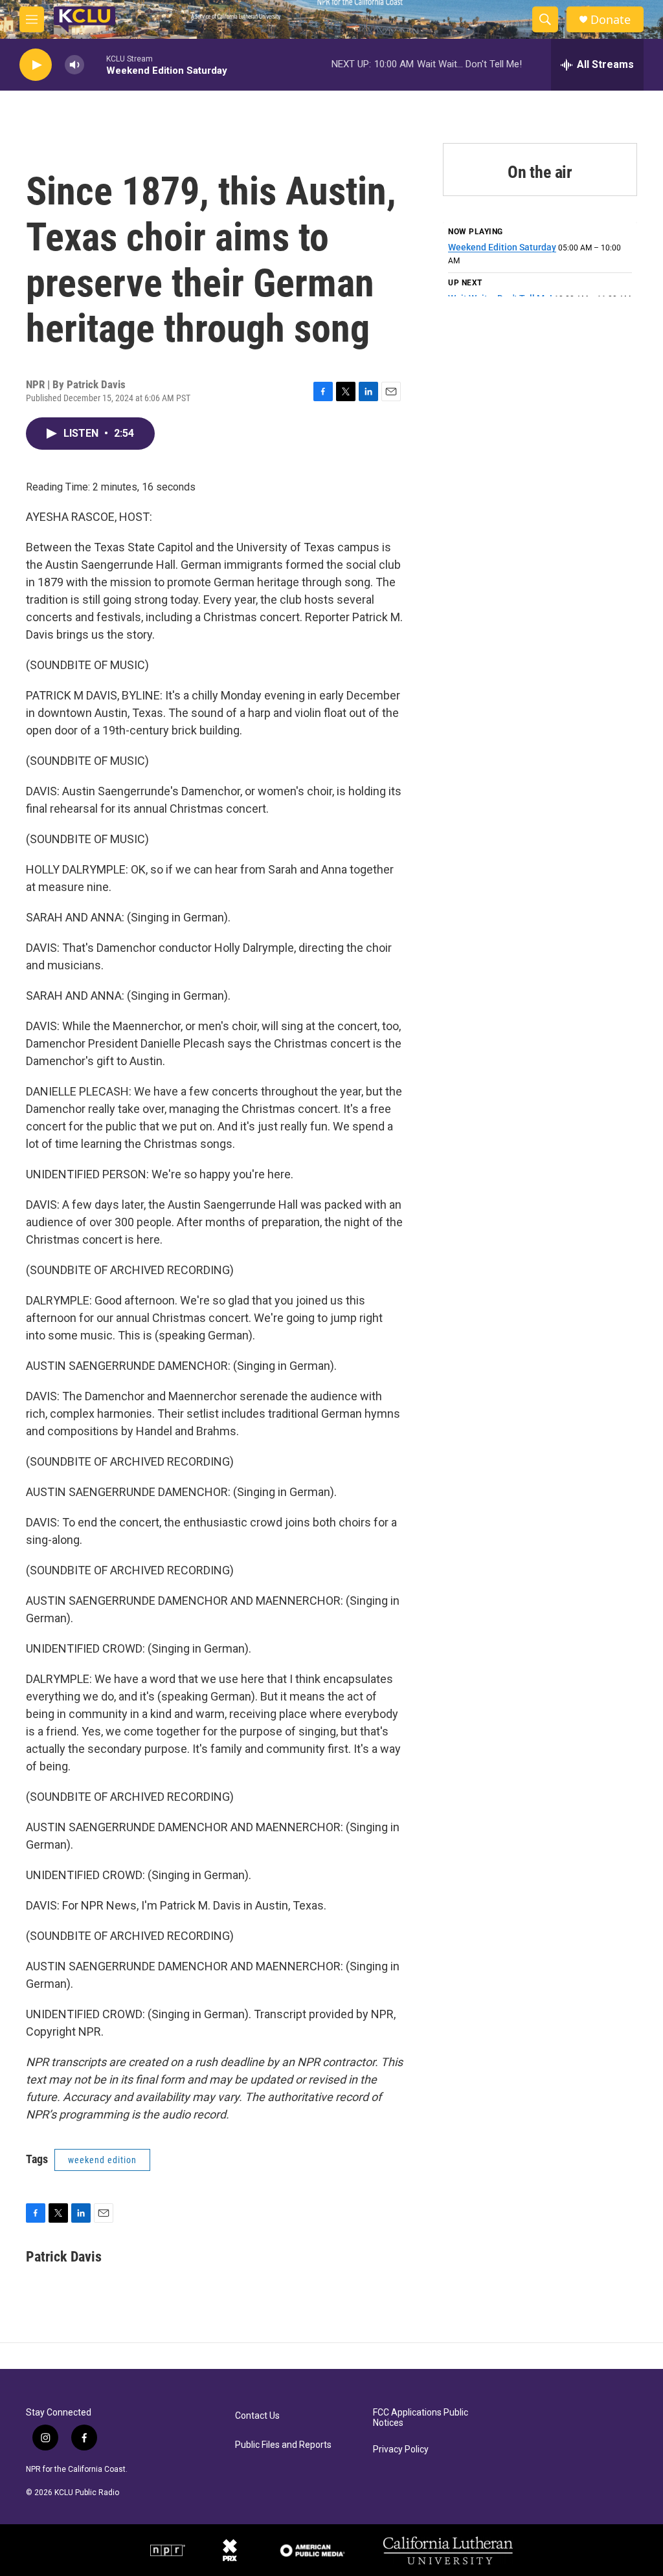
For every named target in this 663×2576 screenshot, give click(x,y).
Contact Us (257, 2416)
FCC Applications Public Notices (421, 2418)
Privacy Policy (401, 2449)
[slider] (95, 64)
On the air (540, 172)
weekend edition (102, 2160)
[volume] (74, 65)
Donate (611, 20)
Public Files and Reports (283, 2445)
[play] (36, 65)
